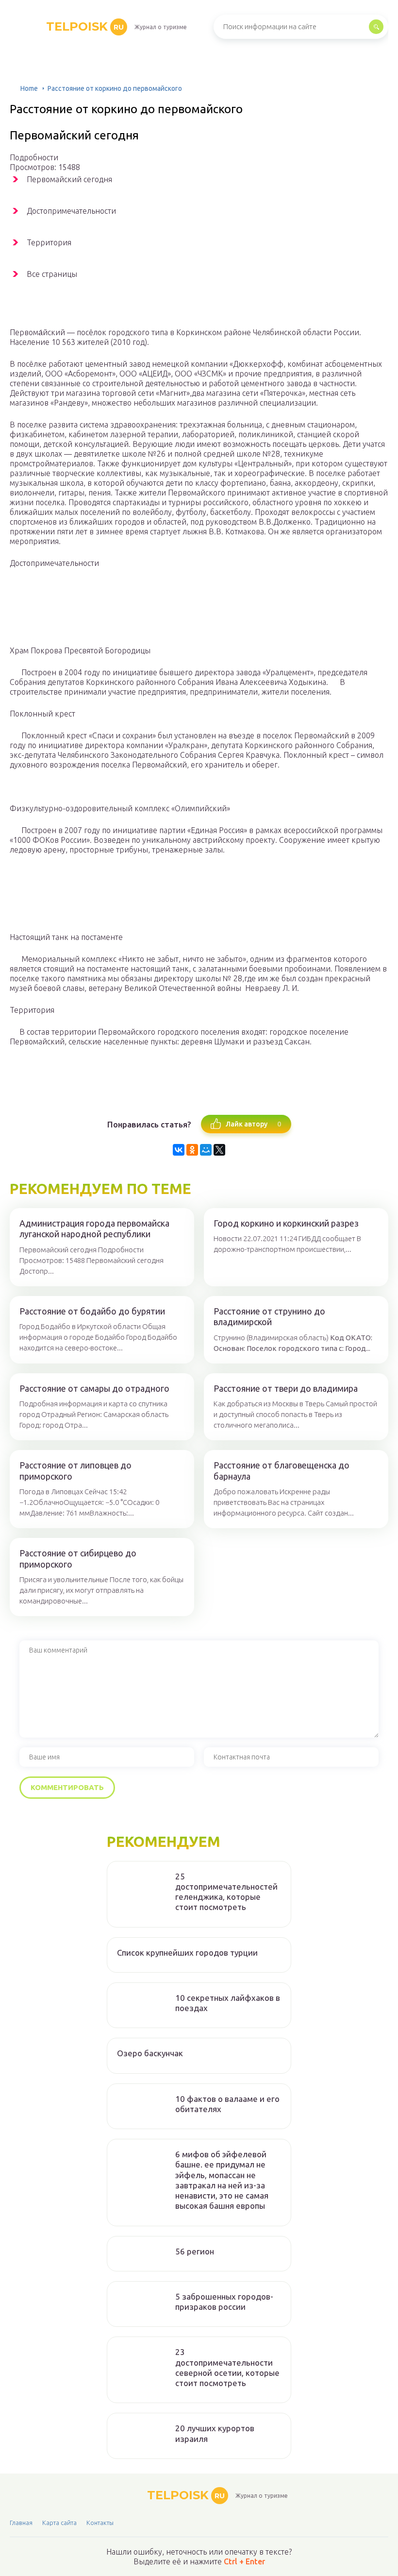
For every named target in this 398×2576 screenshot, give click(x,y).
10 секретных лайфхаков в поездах (228, 2003)
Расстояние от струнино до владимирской (269, 1317)
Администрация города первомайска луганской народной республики (94, 1229)
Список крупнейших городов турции (187, 1953)
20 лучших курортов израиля (215, 2433)
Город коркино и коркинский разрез (286, 1223)
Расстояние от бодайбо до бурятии (92, 1311)
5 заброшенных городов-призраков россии (224, 2302)
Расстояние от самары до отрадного (94, 1388)
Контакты (100, 2523)
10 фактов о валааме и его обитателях (227, 2104)
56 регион (195, 2251)
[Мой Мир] (206, 1150)
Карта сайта (59, 2523)
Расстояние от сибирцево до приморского (78, 1559)
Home (29, 88)
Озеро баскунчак (150, 2053)
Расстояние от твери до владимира (286, 1388)
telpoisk (85, 26)
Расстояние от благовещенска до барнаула (282, 1471)
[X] (219, 1150)
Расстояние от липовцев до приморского (75, 1471)
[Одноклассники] (192, 1150)
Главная (21, 2523)
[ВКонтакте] (179, 1150)
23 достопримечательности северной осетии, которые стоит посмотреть (227, 2367)
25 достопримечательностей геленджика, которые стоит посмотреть (226, 1892)
